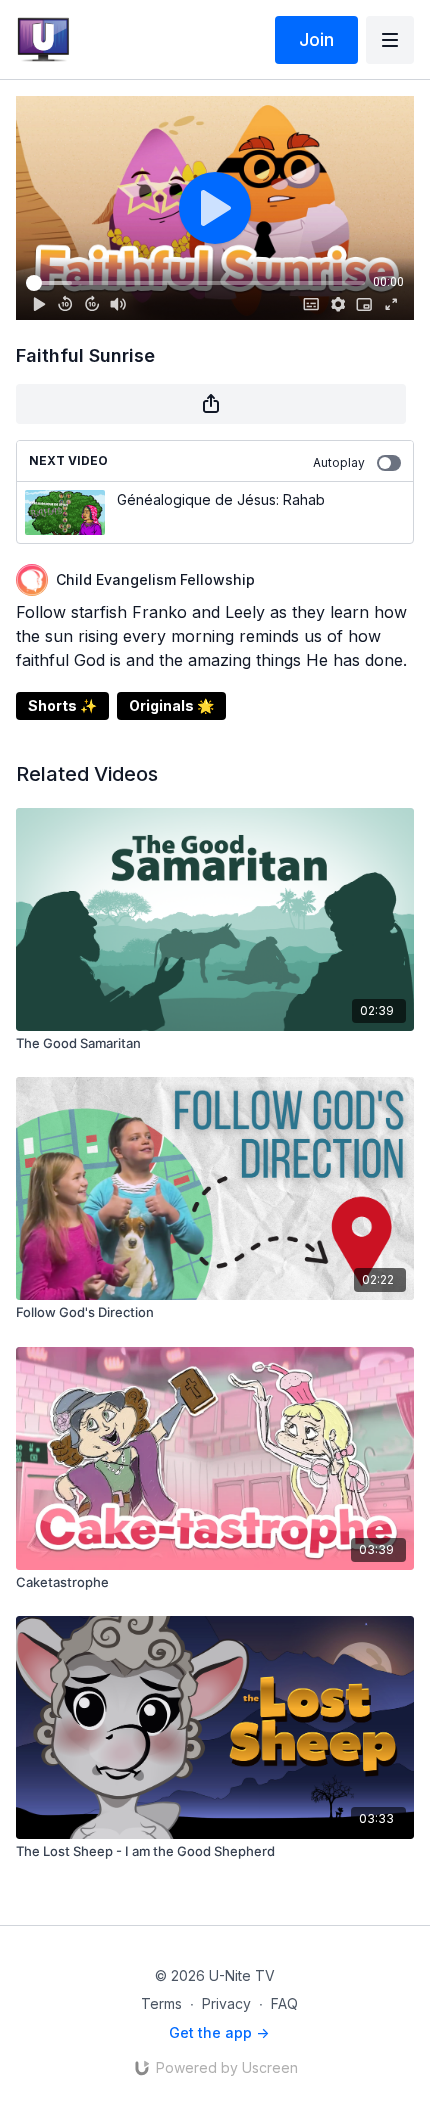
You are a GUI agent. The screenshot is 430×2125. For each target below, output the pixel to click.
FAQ (284, 2003)
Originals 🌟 (171, 705)
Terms (161, 2003)
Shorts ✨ (62, 705)
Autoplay (339, 462)
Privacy (226, 2003)
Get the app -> (219, 2032)
